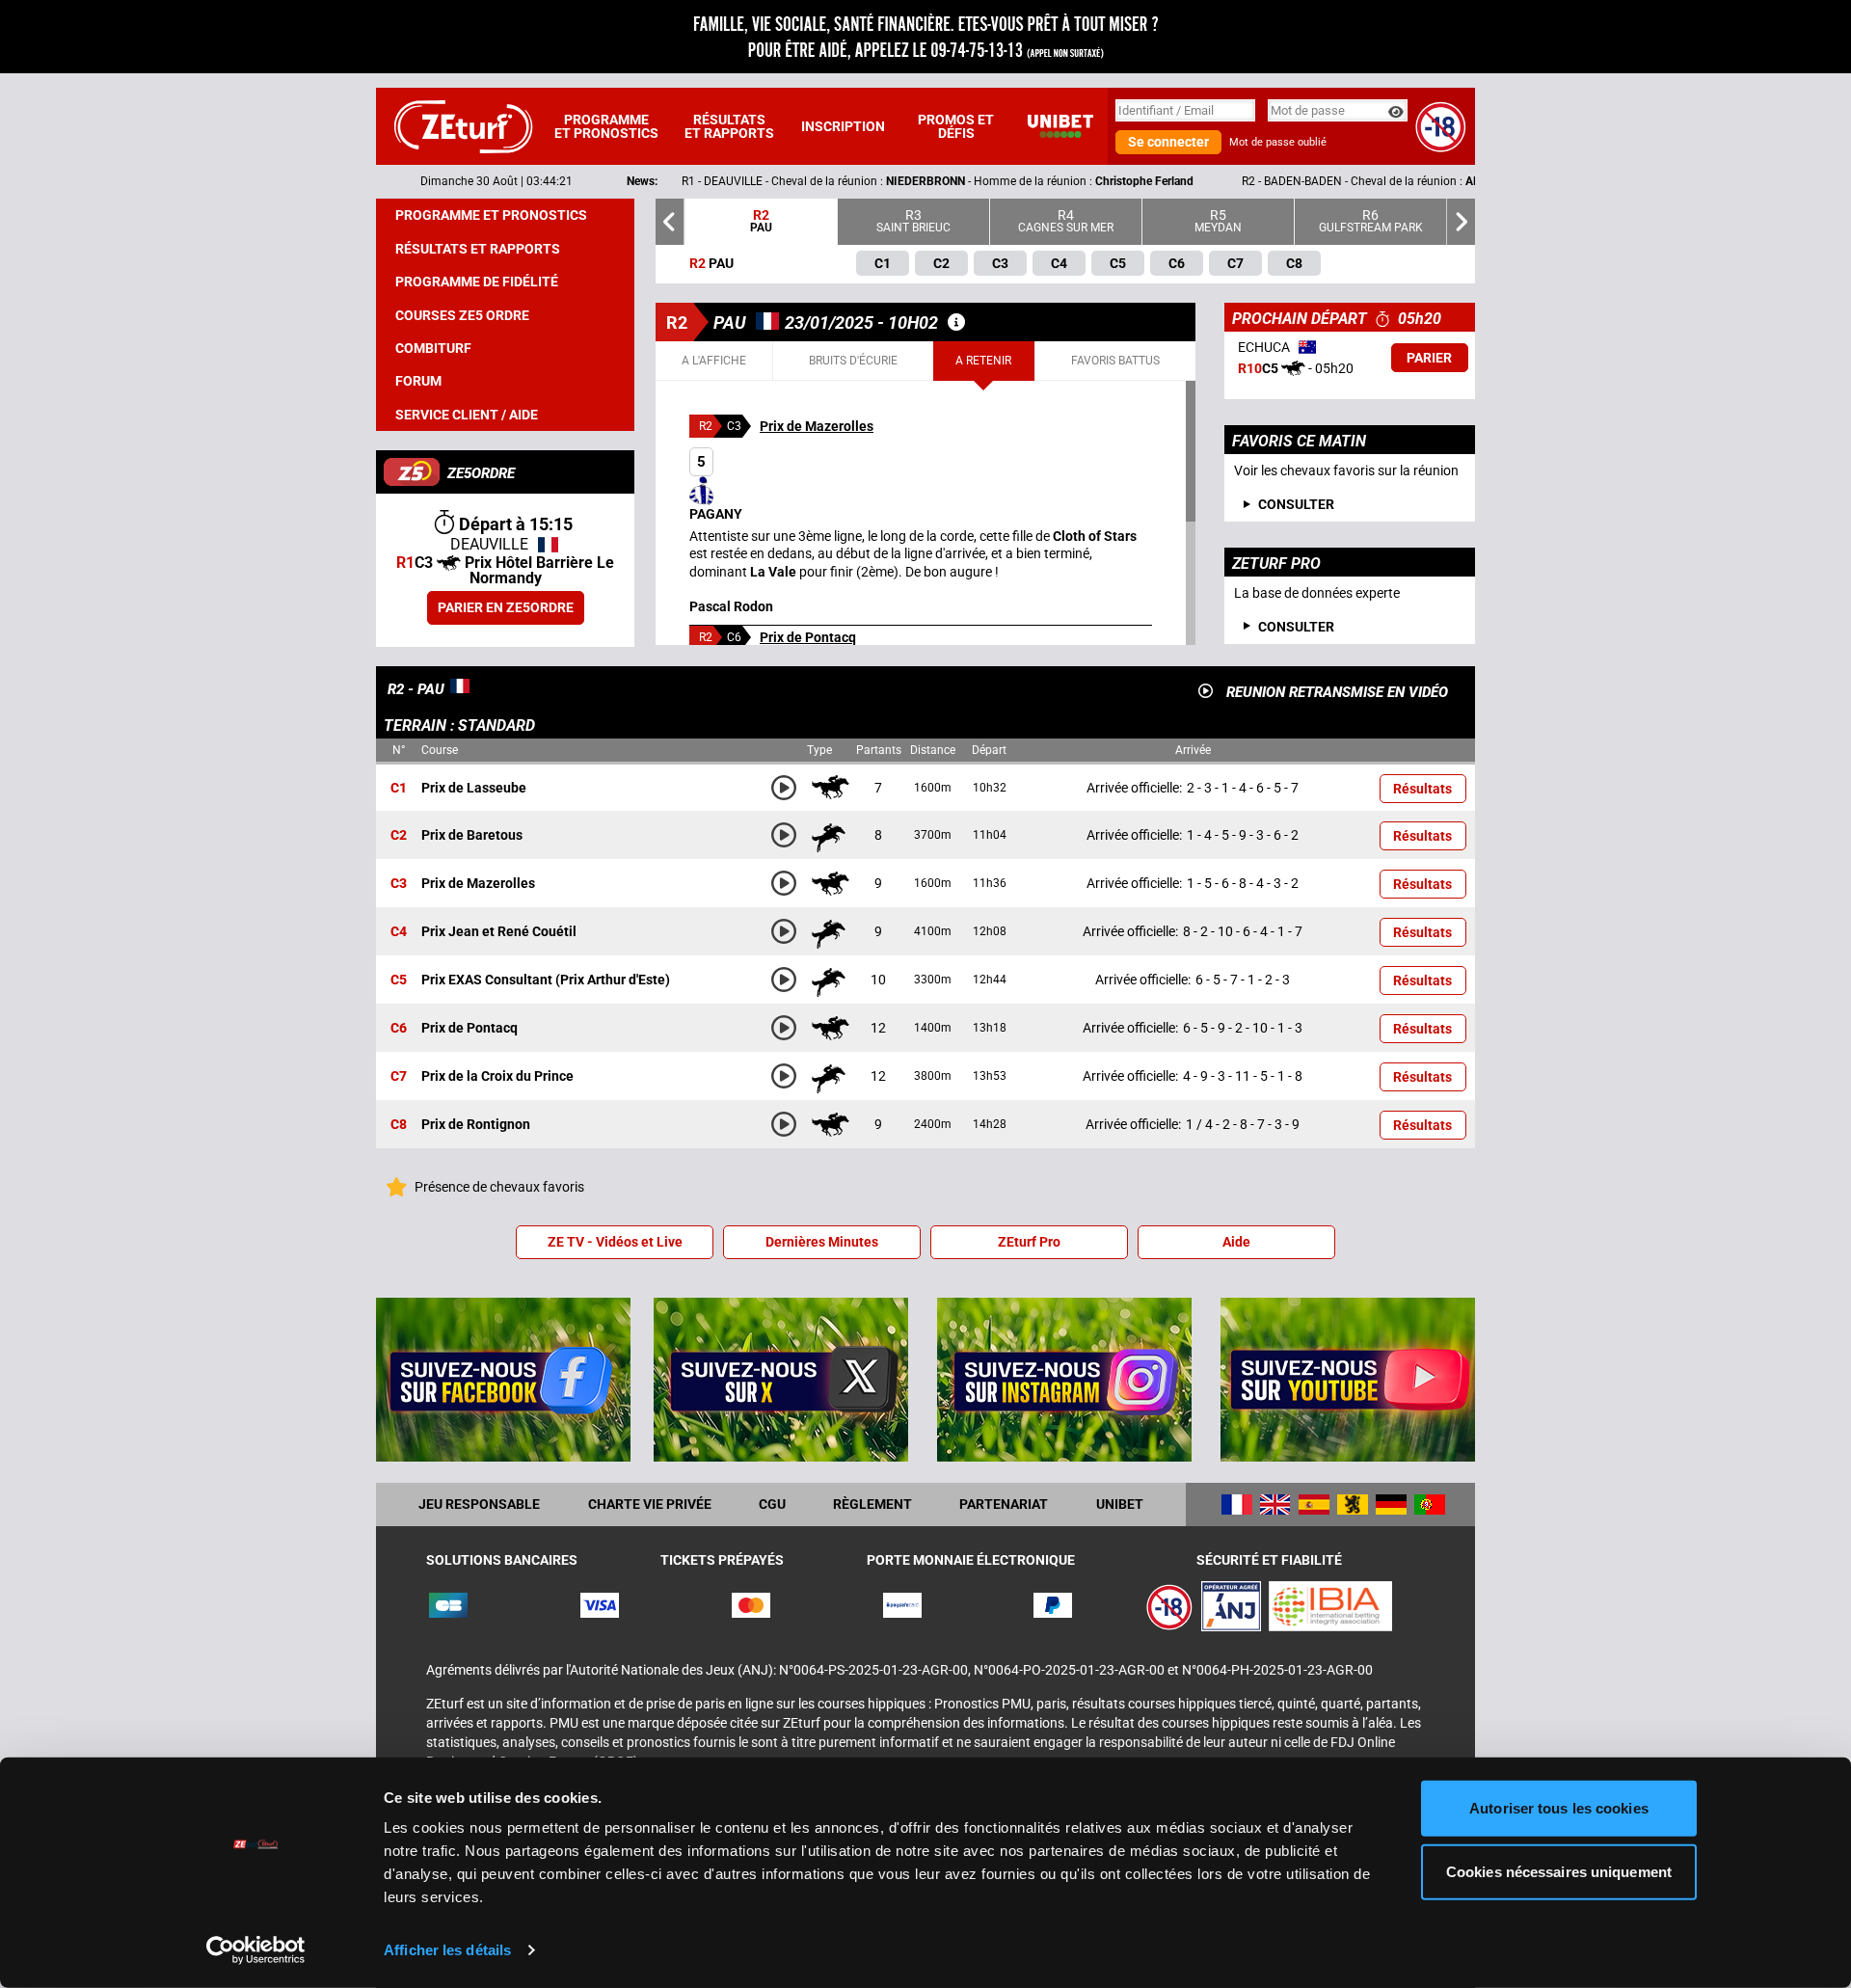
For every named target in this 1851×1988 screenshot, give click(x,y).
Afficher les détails (447, 1950)
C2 (399, 836)
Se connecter (1168, 142)
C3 (399, 884)
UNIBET (1120, 1504)
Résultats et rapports (729, 126)
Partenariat (1004, 1504)
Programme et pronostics (606, 126)
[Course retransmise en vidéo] (1206, 691)
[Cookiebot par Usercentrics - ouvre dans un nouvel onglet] (256, 1950)
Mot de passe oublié (1278, 142)
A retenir (983, 361)
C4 (399, 932)
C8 (399, 1125)
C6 (399, 1029)
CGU (772, 1504)
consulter (1296, 504)
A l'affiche (714, 361)
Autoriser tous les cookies (1559, 1808)
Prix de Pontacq (808, 637)
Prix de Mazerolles (817, 426)
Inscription (843, 126)
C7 (399, 1077)
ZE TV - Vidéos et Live (615, 1242)
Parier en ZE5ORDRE (506, 607)
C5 (399, 981)
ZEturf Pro (1029, 1242)
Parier (1429, 358)
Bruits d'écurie (853, 361)
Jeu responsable (479, 1504)
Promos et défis (956, 126)
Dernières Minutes (822, 1242)
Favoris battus (1115, 361)
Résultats (1422, 789)
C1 (399, 788)
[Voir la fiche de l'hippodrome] (956, 322)
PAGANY (716, 487)
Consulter (1296, 627)
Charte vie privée (650, 1504)
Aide (1236, 1242)
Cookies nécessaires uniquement (1559, 1871)
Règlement (872, 1504)
